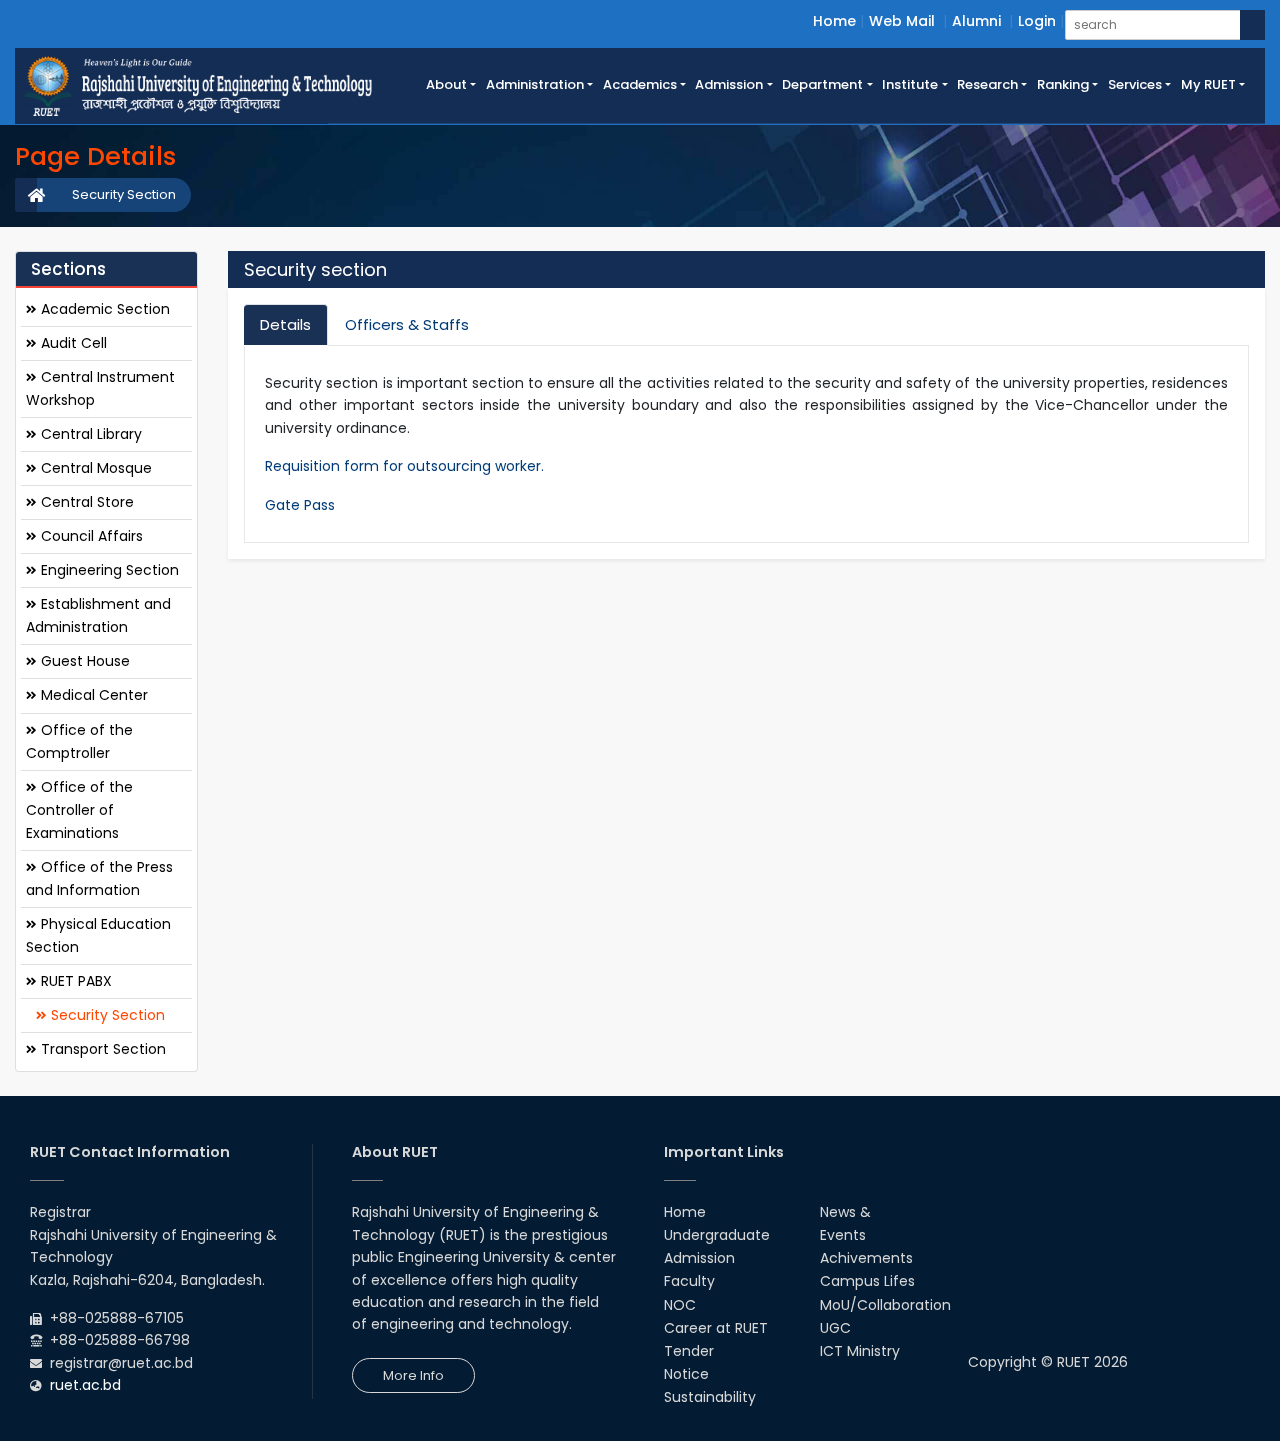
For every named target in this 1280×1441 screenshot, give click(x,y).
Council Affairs (90, 536)
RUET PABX (74, 981)
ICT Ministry (860, 1351)
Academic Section (103, 309)
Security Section (124, 194)
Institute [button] (910, 84)
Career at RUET (716, 1328)
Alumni (976, 21)
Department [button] (822, 84)
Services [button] (1135, 84)
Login (1037, 21)
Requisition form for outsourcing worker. (404, 466)
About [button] (446, 84)
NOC (680, 1305)
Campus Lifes (867, 1281)
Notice (686, 1374)
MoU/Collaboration (885, 1305)
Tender (689, 1351)
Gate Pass (300, 505)
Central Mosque (94, 468)
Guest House (83, 661)
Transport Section (101, 1049)
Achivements (866, 1258)
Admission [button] (729, 84)
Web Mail (902, 21)
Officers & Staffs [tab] (407, 324)
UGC (835, 1328)
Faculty (689, 1281)
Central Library (89, 434)
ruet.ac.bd (85, 1385)
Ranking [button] (1063, 84)
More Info (413, 1375)
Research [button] (987, 84)
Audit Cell (72, 343)
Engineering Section (108, 570)
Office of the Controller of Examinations (79, 810)
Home (834, 21)
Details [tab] (285, 324)
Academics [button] (640, 84)
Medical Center (92, 695)
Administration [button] (535, 84)
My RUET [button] (1208, 84)
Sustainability (710, 1397)
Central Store (85, 502)
